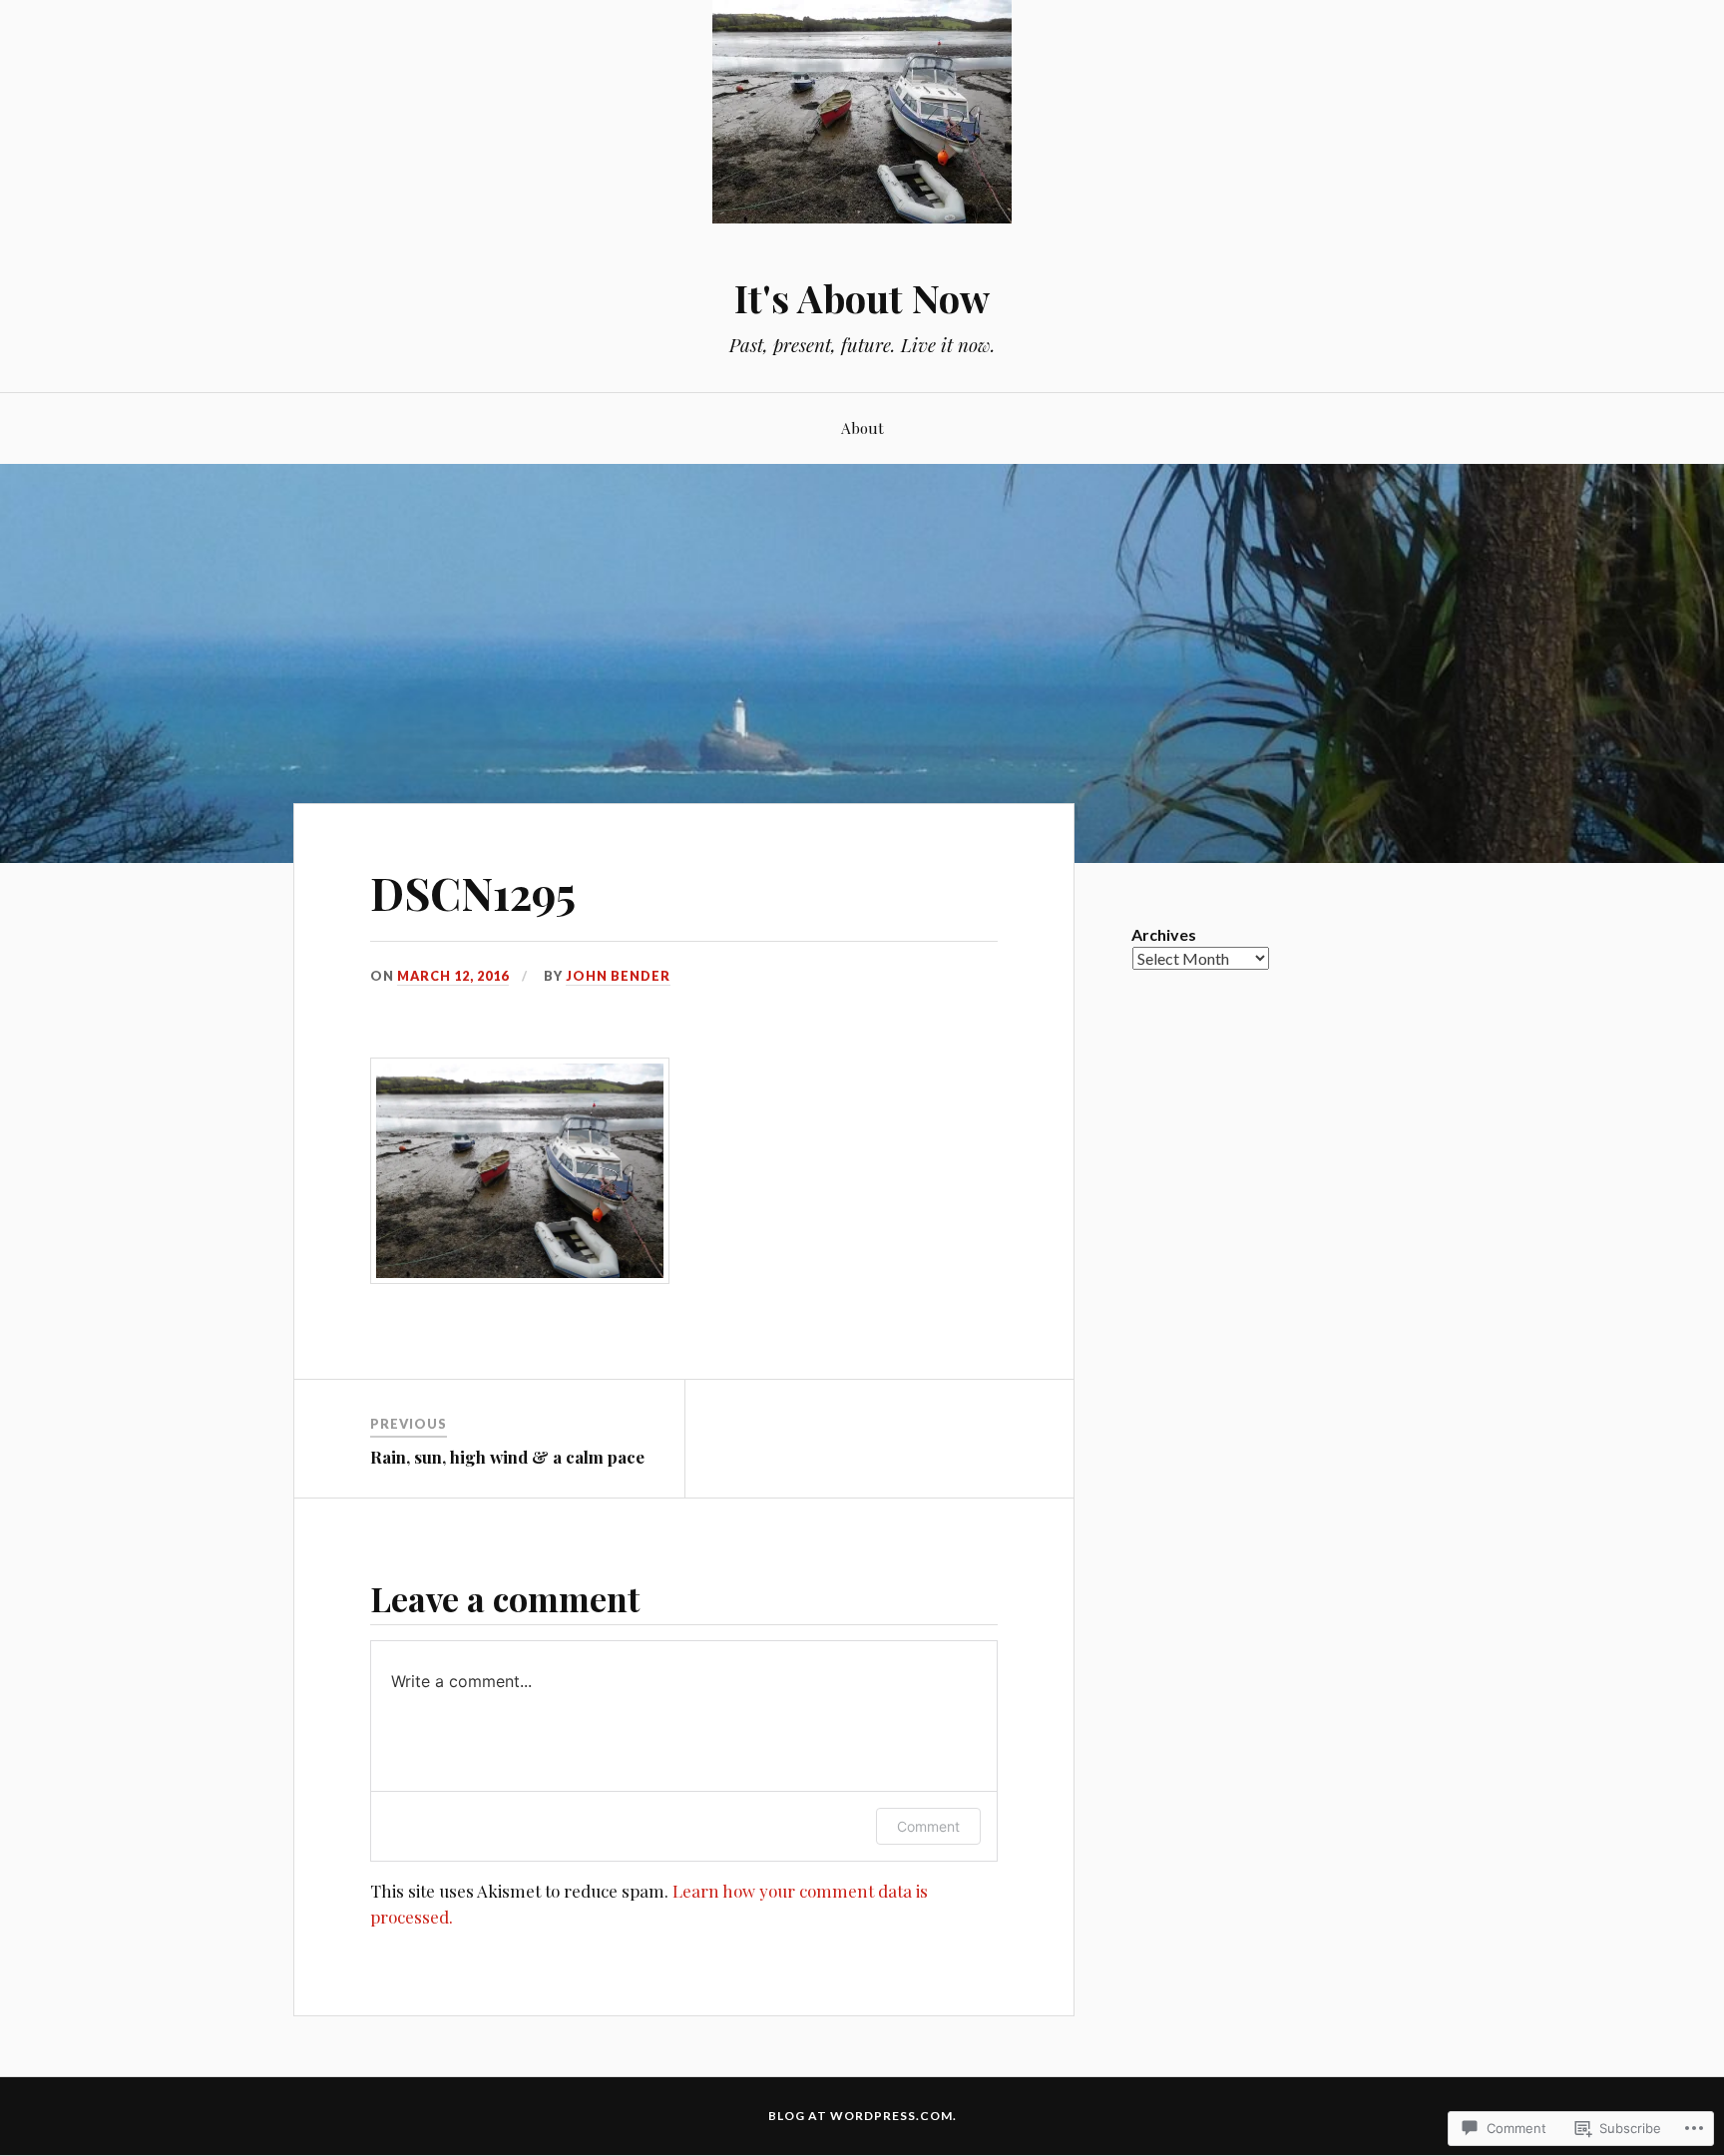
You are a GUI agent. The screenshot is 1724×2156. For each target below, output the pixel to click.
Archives (1164, 934)
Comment (928, 1826)
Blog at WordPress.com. (862, 2116)
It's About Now (862, 298)
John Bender (618, 976)
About (862, 428)
